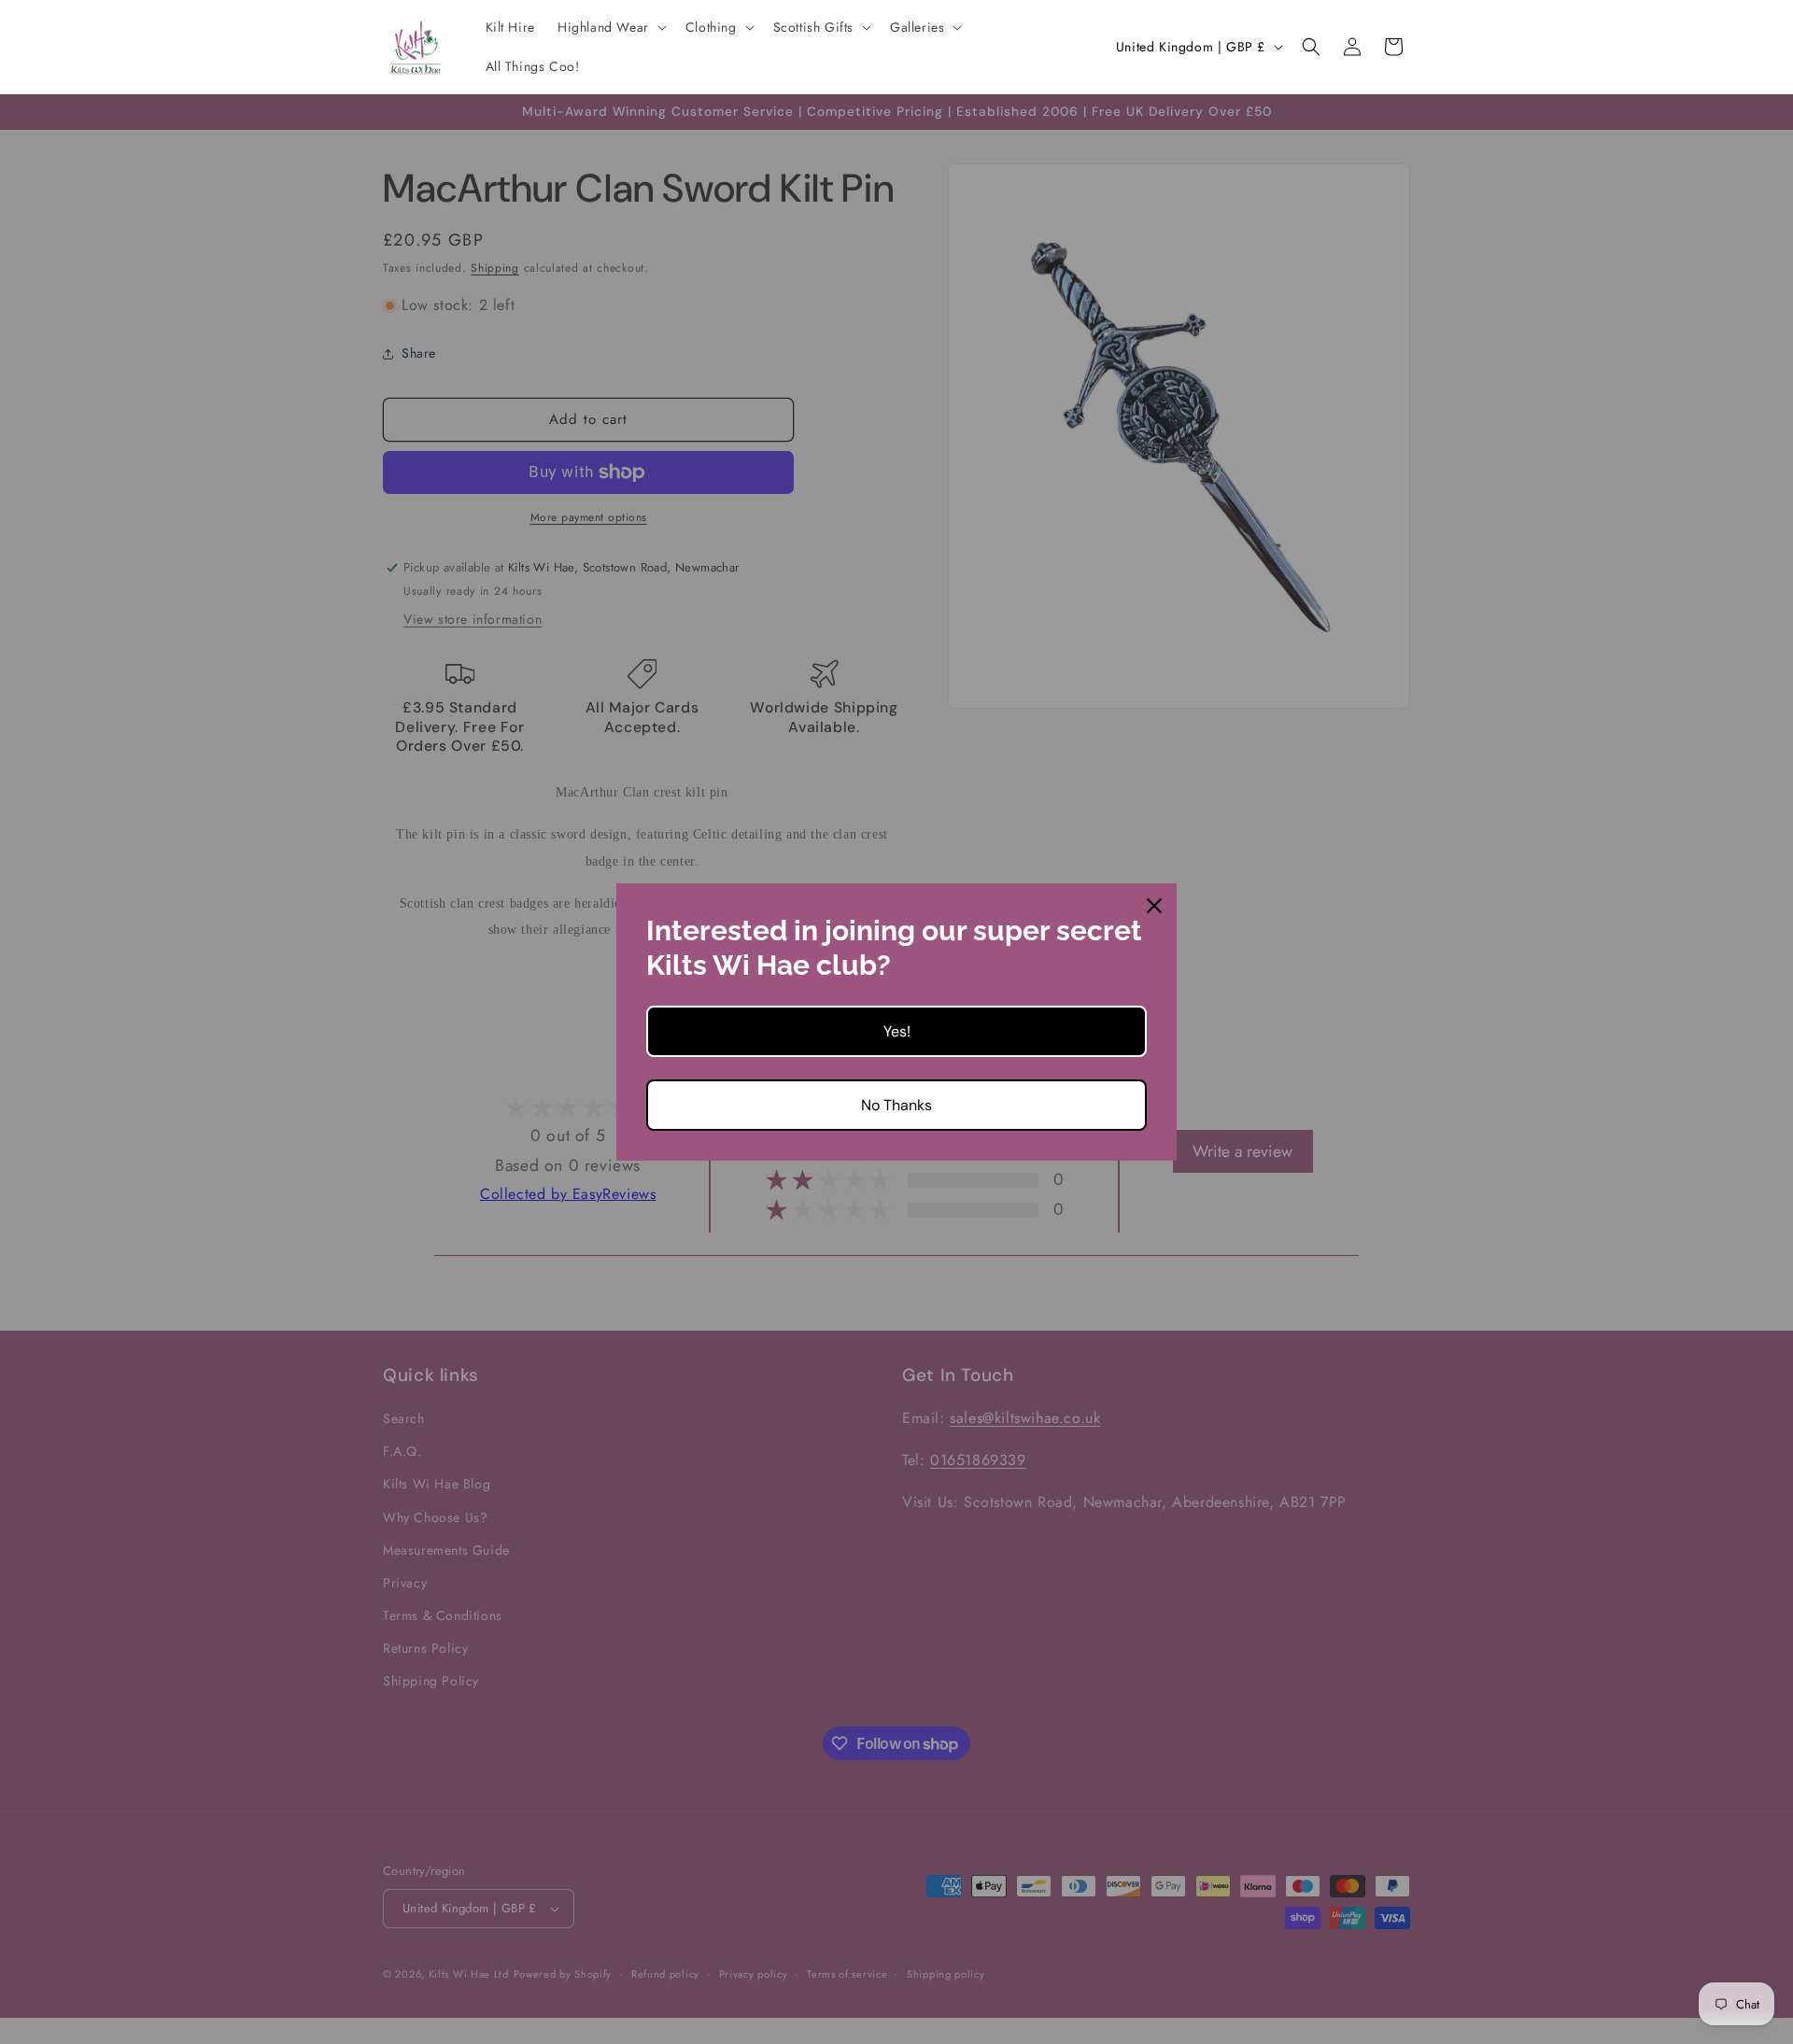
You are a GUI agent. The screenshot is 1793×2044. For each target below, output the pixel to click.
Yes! (897, 1031)
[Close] (1154, 906)
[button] (610, 27)
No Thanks (896, 1105)
